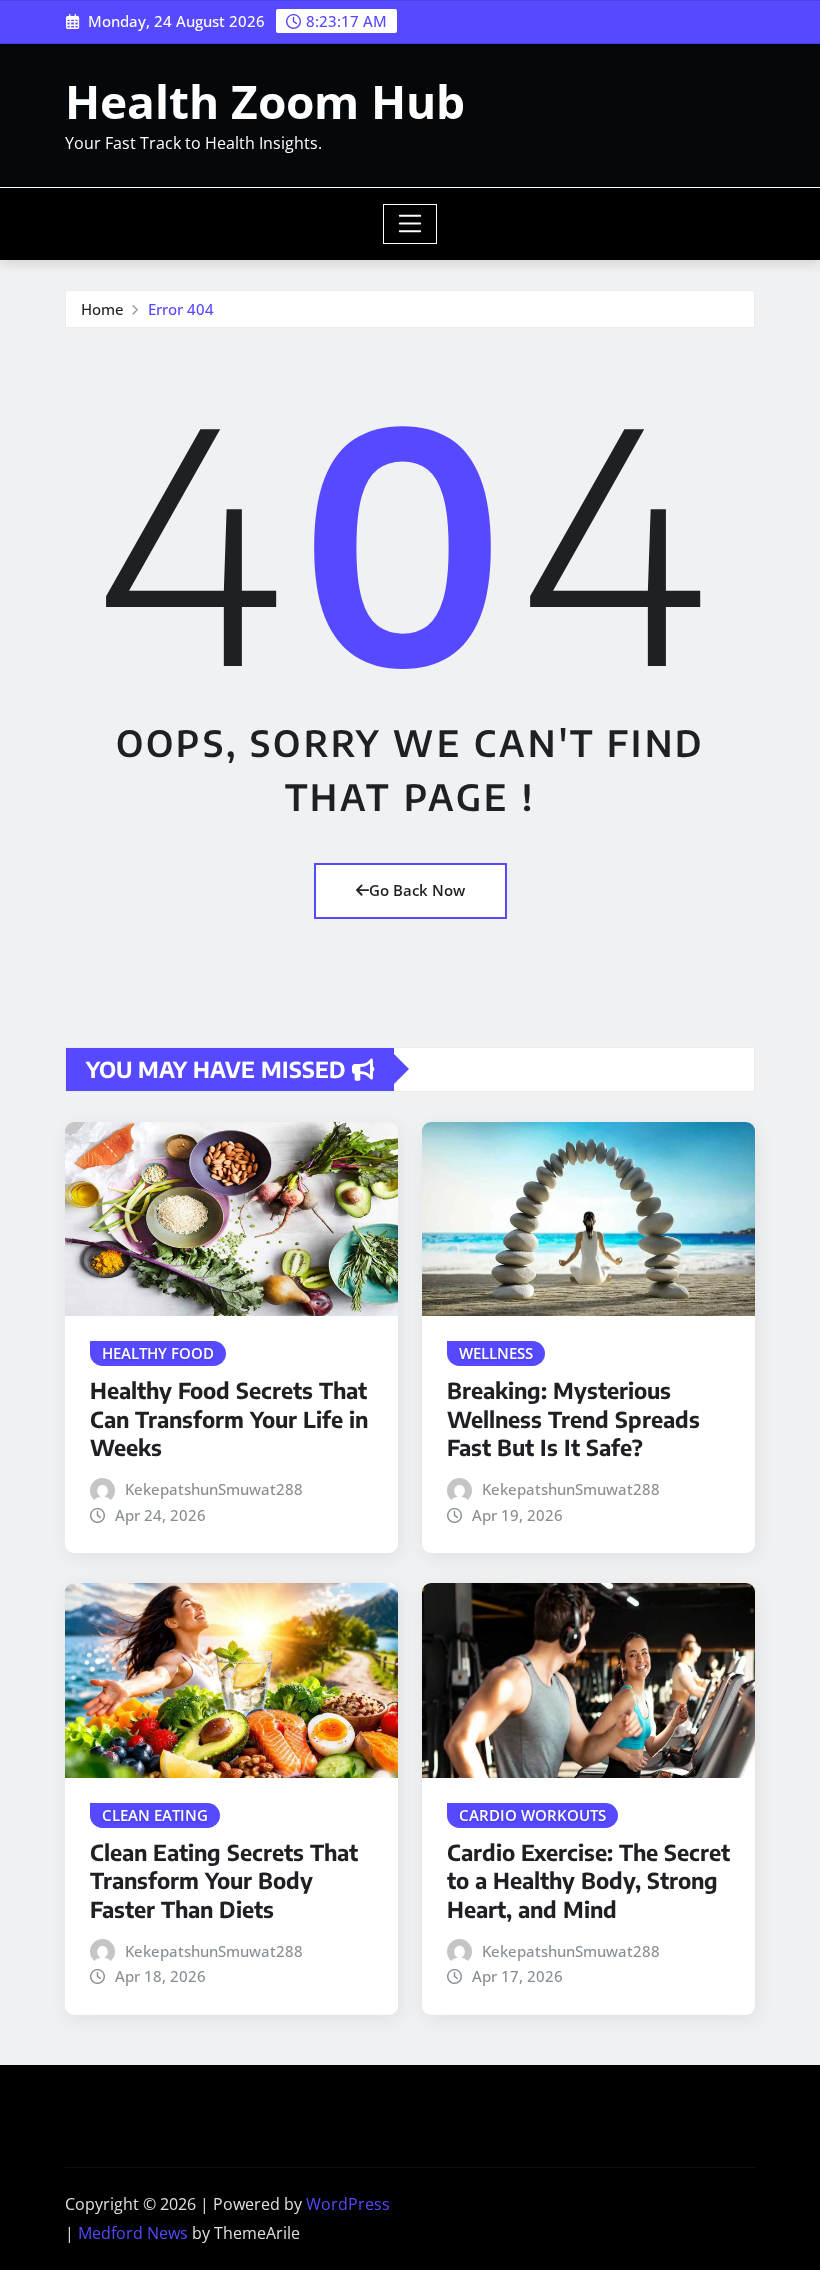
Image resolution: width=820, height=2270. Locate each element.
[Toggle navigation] (410, 224)
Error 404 (181, 309)
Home (102, 309)
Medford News (133, 2233)
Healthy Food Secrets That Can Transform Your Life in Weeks (229, 1418)
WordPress (348, 2204)
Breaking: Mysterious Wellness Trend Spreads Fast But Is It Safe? (573, 1418)
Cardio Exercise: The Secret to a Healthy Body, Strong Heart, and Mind (588, 1880)
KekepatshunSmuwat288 (214, 1489)
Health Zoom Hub (265, 101)
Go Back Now (417, 890)
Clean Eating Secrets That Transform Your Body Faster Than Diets (224, 1880)
